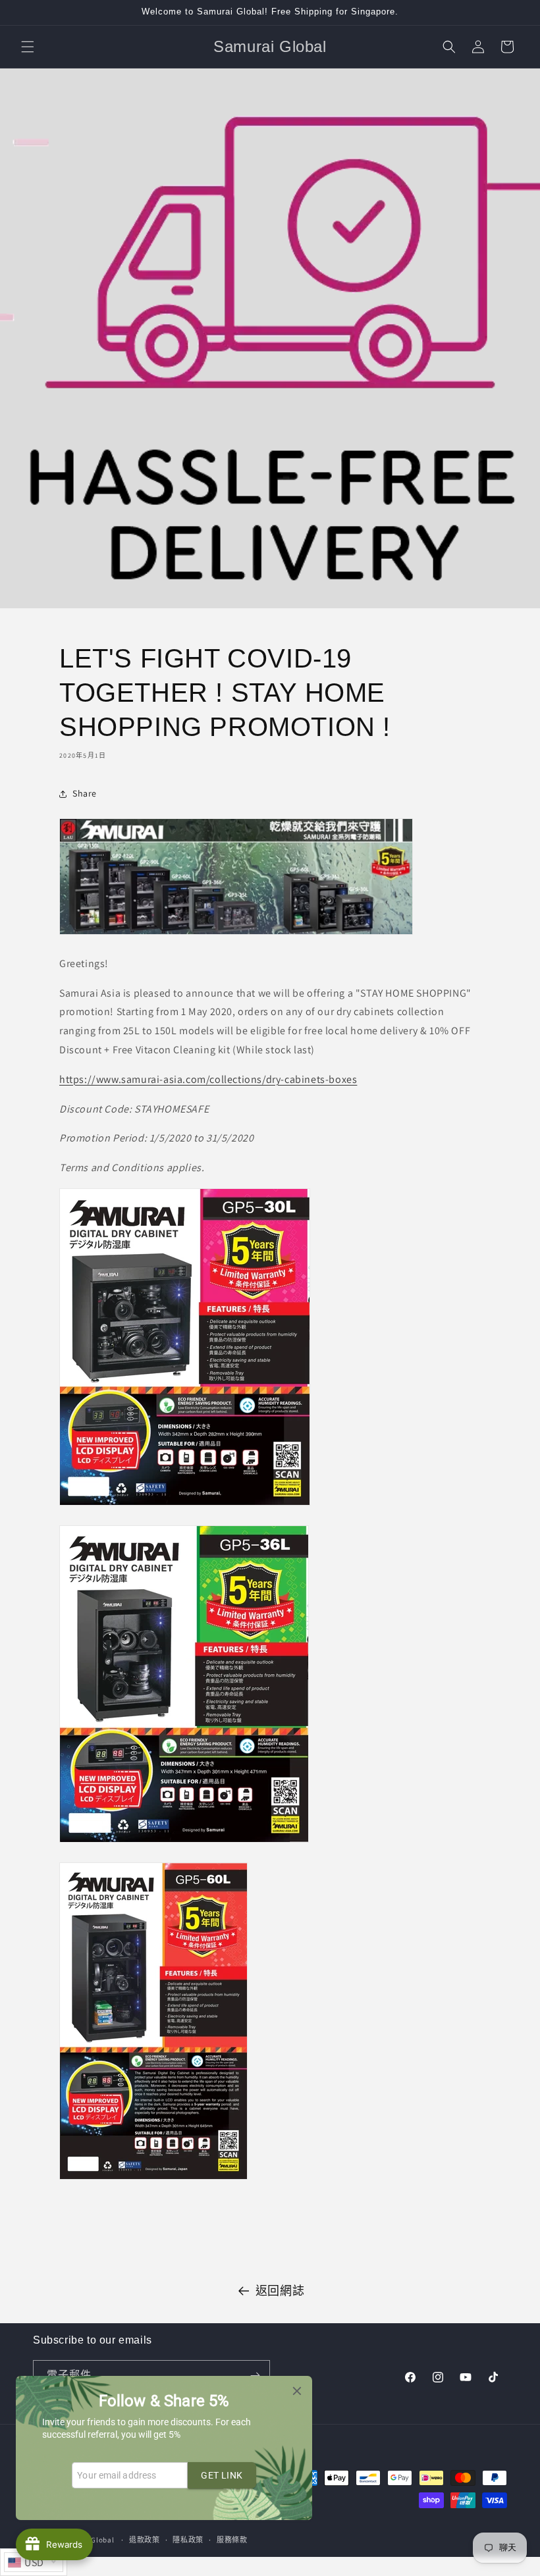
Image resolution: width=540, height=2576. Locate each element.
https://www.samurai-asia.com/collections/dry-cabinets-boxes (208, 1079)
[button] (28, 47)
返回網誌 (280, 2291)
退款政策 (145, 2540)
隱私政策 (188, 2540)
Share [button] (85, 793)
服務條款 (232, 2540)
